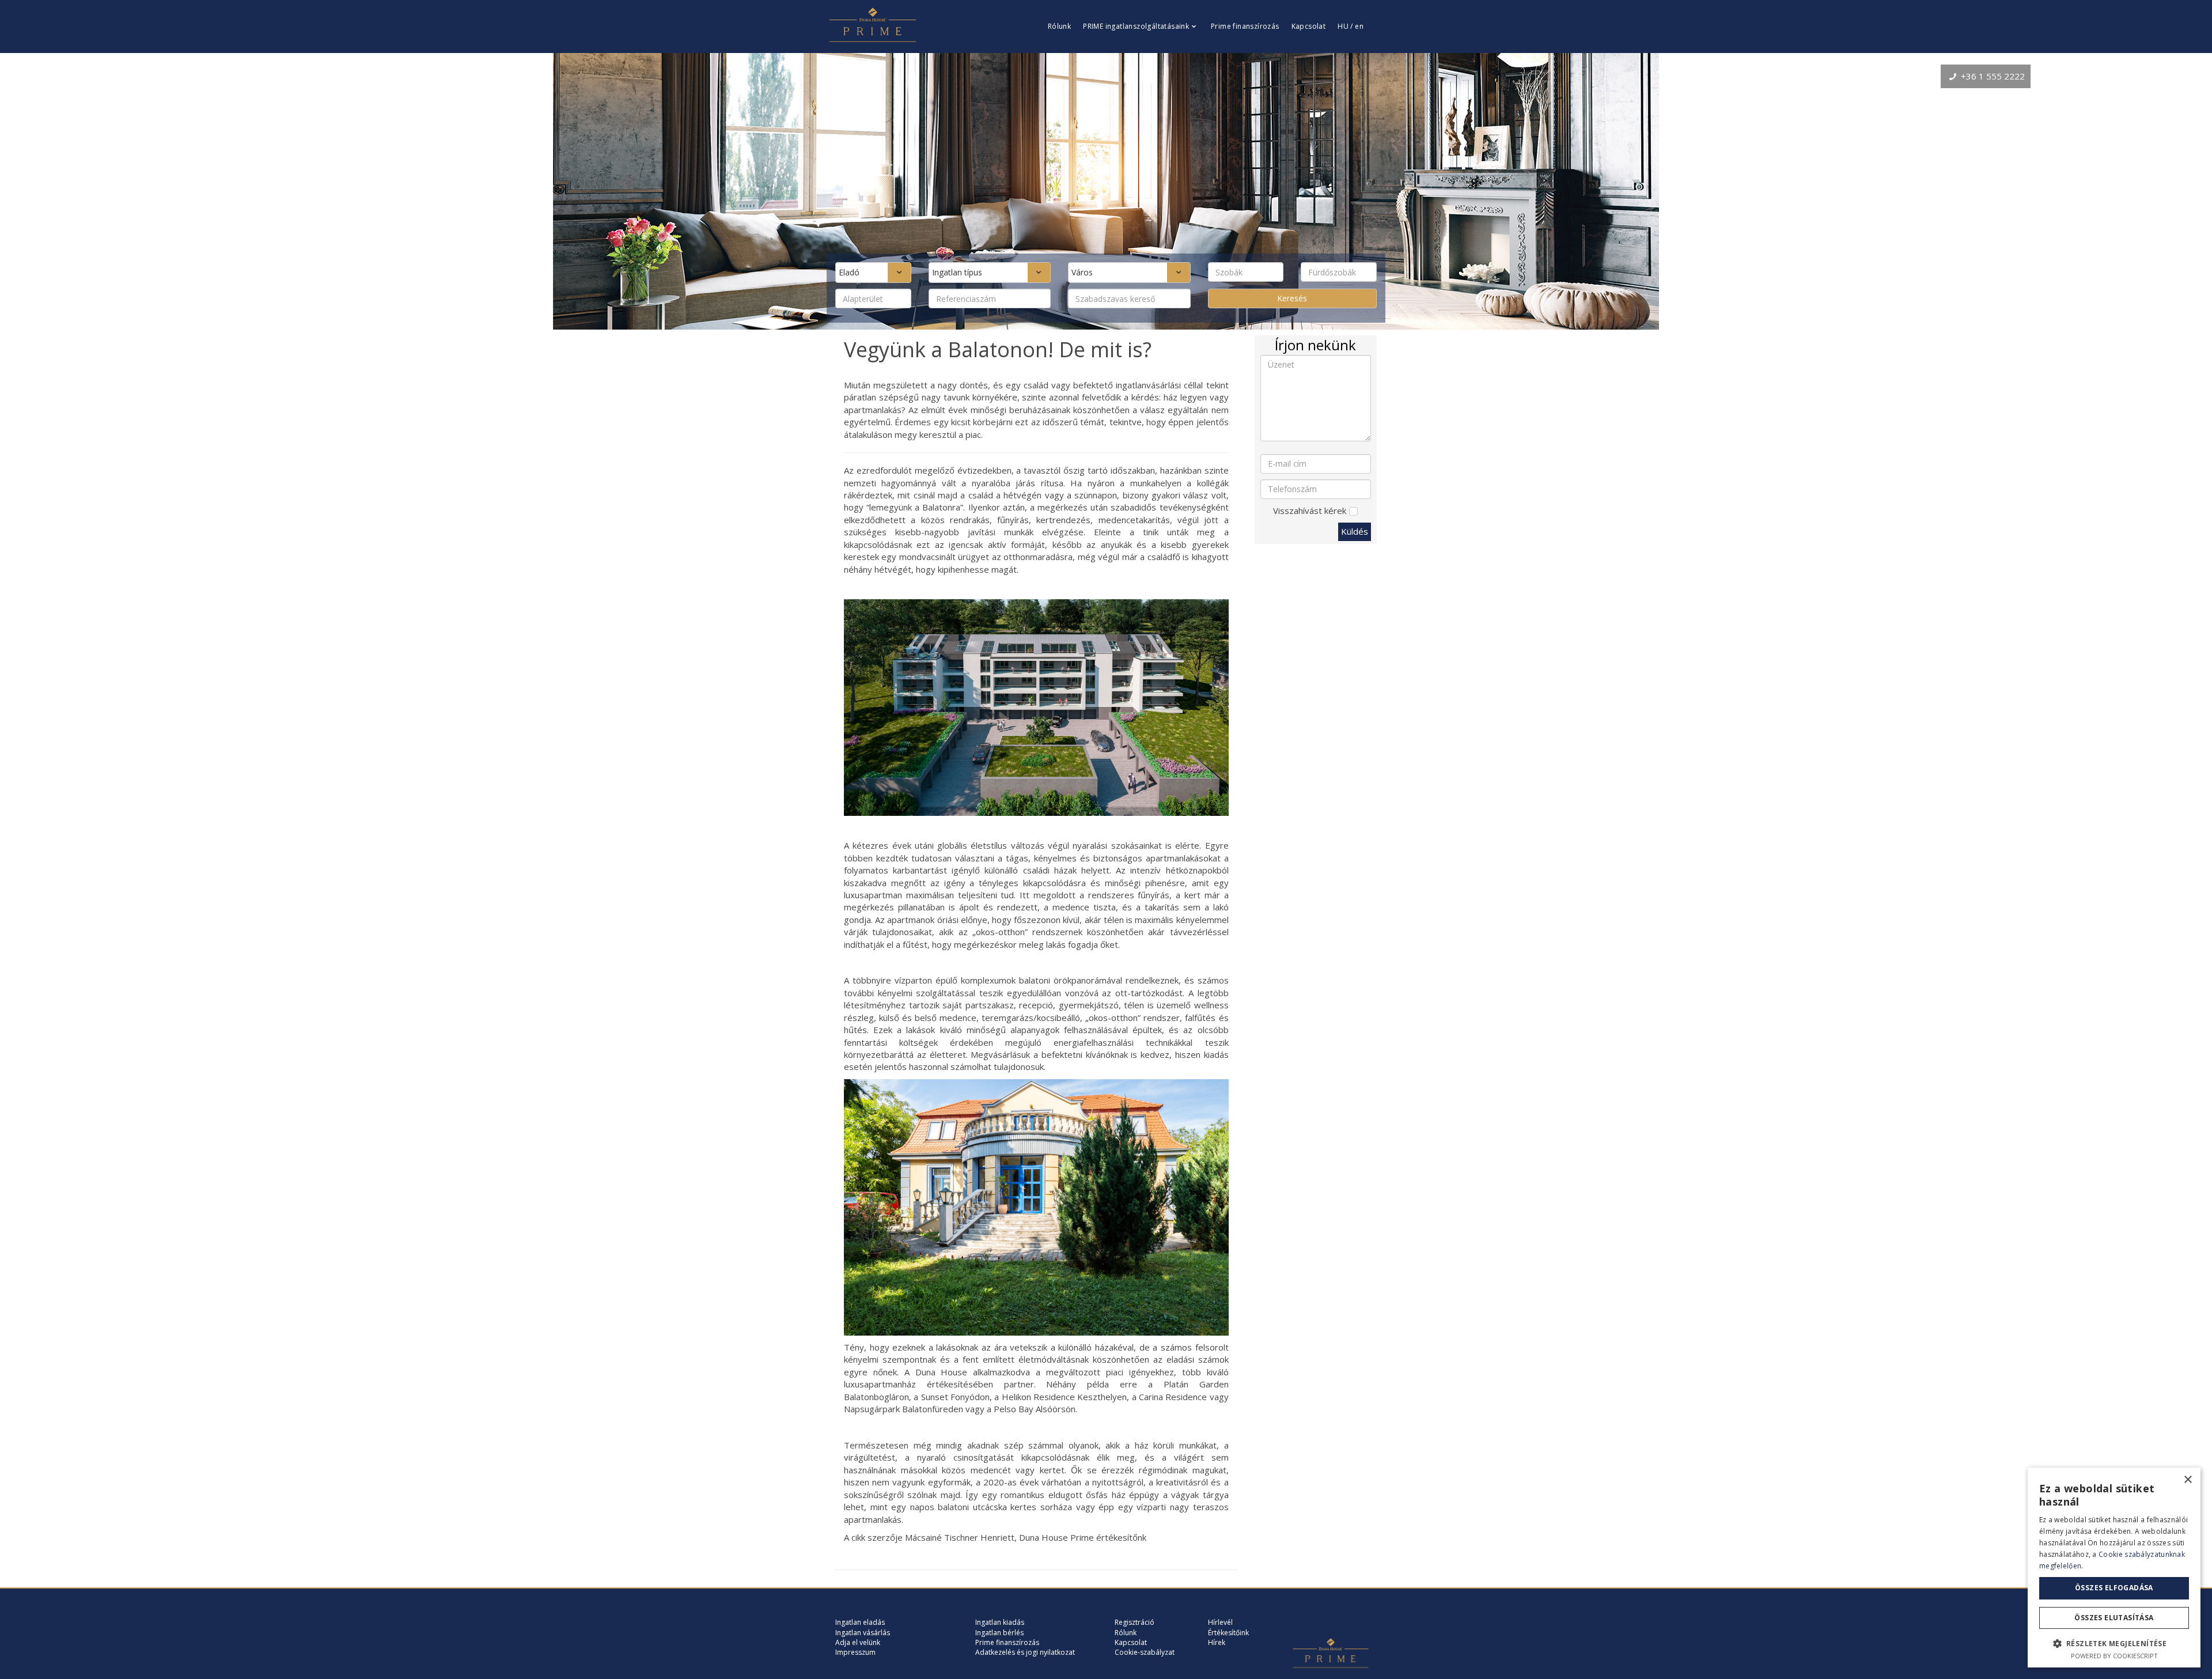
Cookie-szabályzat (1145, 1652)
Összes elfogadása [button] (2114, 1588)
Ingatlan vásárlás (863, 1633)
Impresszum (855, 1652)
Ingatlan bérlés (999, 1633)
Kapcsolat (1309, 26)
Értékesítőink (1228, 1633)
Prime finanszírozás (1245, 26)
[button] (2114, 1643)
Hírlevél (1220, 1622)
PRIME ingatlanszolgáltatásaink (1136, 26)
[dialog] (2114, 1568)
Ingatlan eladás (860, 1622)
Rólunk (1059, 26)
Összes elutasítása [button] (2114, 1618)
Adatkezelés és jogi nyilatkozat (1025, 1652)
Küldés (1355, 531)
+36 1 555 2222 (1992, 76)
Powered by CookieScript (2114, 1656)
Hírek (1217, 1642)
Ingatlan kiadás (1000, 1622)
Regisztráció (1135, 1622)
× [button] (2188, 1480)
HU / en (1351, 26)
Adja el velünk (858, 1642)
